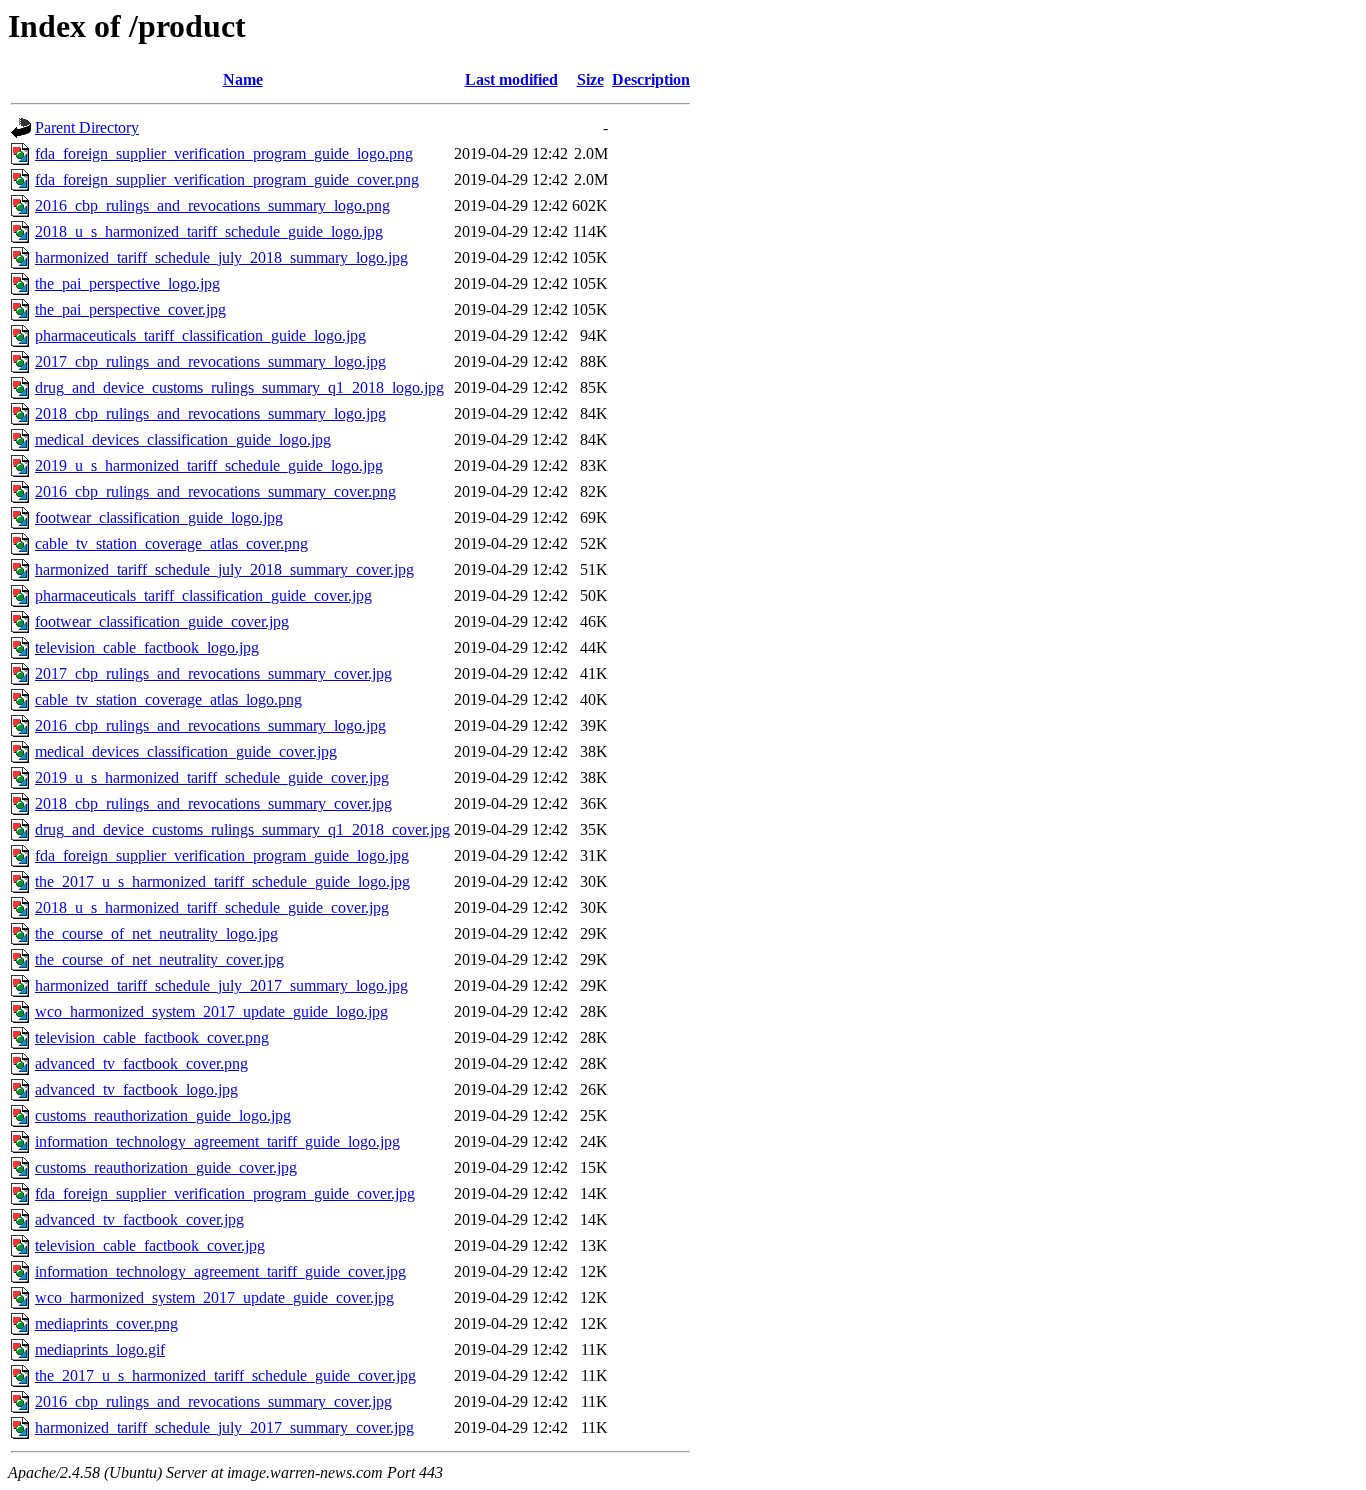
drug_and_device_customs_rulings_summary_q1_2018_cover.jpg (242, 829)
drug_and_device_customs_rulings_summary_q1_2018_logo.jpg (239, 387)
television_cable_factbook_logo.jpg (147, 647)
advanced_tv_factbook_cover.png (141, 1063)
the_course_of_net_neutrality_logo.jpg (156, 933)
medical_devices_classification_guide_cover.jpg (186, 751)
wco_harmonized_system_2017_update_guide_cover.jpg (214, 1297)
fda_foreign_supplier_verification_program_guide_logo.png (224, 153)
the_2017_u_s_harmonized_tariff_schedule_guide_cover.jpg (225, 1375)
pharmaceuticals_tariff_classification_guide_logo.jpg (200, 335)
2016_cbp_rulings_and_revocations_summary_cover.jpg (213, 1401)
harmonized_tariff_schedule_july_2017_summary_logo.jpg (221, 985)
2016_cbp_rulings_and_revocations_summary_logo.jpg (210, 725)
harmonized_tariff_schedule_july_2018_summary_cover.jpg (224, 569)
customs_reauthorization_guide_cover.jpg (166, 1167)
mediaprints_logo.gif (100, 1349)
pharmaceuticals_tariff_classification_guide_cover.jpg (203, 595)
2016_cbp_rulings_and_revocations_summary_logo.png (212, 205)
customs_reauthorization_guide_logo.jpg (163, 1115)
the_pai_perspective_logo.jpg (127, 283)
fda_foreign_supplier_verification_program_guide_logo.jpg (222, 855)
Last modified (511, 79)
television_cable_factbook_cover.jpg (150, 1245)
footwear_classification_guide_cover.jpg (162, 621)
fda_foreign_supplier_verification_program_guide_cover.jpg (225, 1193)
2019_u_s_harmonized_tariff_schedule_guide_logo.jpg (209, 465)
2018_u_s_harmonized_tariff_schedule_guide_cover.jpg (212, 907)
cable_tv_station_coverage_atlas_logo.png (168, 699)
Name (243, 79)
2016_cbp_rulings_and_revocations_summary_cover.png (215, 491)
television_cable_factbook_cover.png (152, 1037)
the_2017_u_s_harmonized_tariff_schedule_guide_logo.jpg (222, 881)
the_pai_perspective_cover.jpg (130, 309)
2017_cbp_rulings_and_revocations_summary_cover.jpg (213, 673)
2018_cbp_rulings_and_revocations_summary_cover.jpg (213, 803)
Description (651, 79)
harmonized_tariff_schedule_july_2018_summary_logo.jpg (221, 257)
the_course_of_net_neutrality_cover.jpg (159, 959)
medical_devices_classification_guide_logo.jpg (183, 439)
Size (590, 79)
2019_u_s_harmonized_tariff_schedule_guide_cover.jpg (212, 777)
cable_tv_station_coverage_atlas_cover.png (171, 543)
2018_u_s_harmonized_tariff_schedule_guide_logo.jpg (209, 231)
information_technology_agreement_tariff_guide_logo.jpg (217, 1141)
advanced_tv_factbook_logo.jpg (136, 1089)
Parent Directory (87, 127)
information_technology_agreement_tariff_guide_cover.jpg (220, 1271)
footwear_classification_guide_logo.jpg (159, 517)
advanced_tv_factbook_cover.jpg (139, 1219)
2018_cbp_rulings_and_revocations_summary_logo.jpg (210, 413)
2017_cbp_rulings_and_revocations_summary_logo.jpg (210, 361)
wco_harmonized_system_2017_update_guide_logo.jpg (211, 1011)
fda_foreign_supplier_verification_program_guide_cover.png (227, 179)
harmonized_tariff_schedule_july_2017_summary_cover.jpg (224, 1427)
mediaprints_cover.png (106, 1323)
